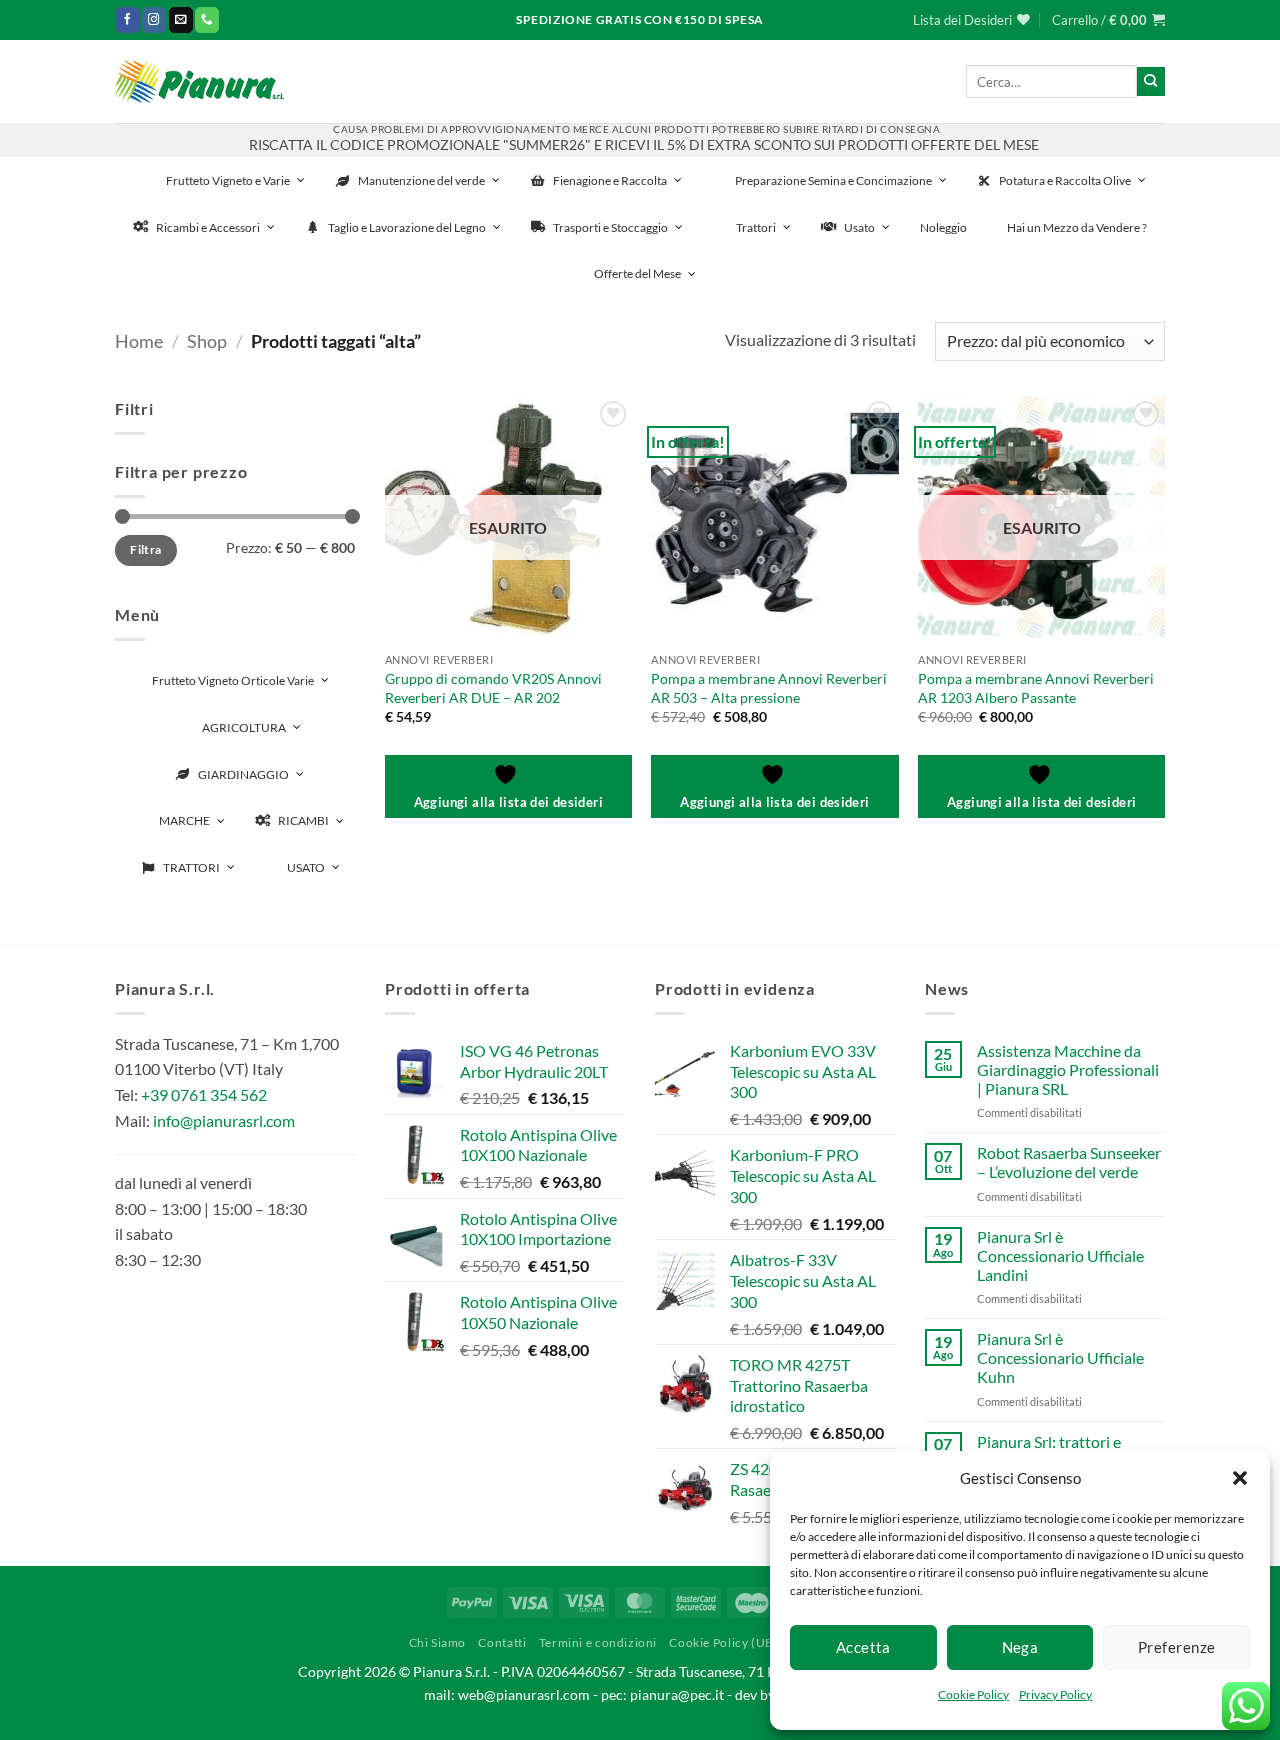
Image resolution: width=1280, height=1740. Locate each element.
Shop (207, 341)
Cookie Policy (973, 1694)
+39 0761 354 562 (204, 1094)
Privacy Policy (1055, 1694)
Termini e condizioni (598, 1642)
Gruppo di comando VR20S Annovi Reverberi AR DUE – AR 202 (493, 688)
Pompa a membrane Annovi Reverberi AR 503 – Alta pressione (769, 688)
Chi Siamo (438, 1642)
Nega (1020, 1647)
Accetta (863, 1647)
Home (139, 341)
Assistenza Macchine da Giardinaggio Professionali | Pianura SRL (1068, 1069)
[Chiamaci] (207, 19)
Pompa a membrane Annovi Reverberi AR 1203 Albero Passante (1036, 688)
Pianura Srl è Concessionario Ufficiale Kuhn (1060, 1357)
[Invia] (1151, 81)
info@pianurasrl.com (224, 1120)
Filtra (145, 549)
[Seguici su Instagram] (154, 19)
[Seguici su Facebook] (128, 19)
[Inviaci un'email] (181, 19)
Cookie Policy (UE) (723, 1642)
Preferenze (1177, 1647)
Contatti (502, 1642)
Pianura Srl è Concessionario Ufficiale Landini (1060, 1255)
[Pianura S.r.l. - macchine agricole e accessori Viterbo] (199, 81)
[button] (1240, 1478)
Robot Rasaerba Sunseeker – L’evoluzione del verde (1069, 1162)
